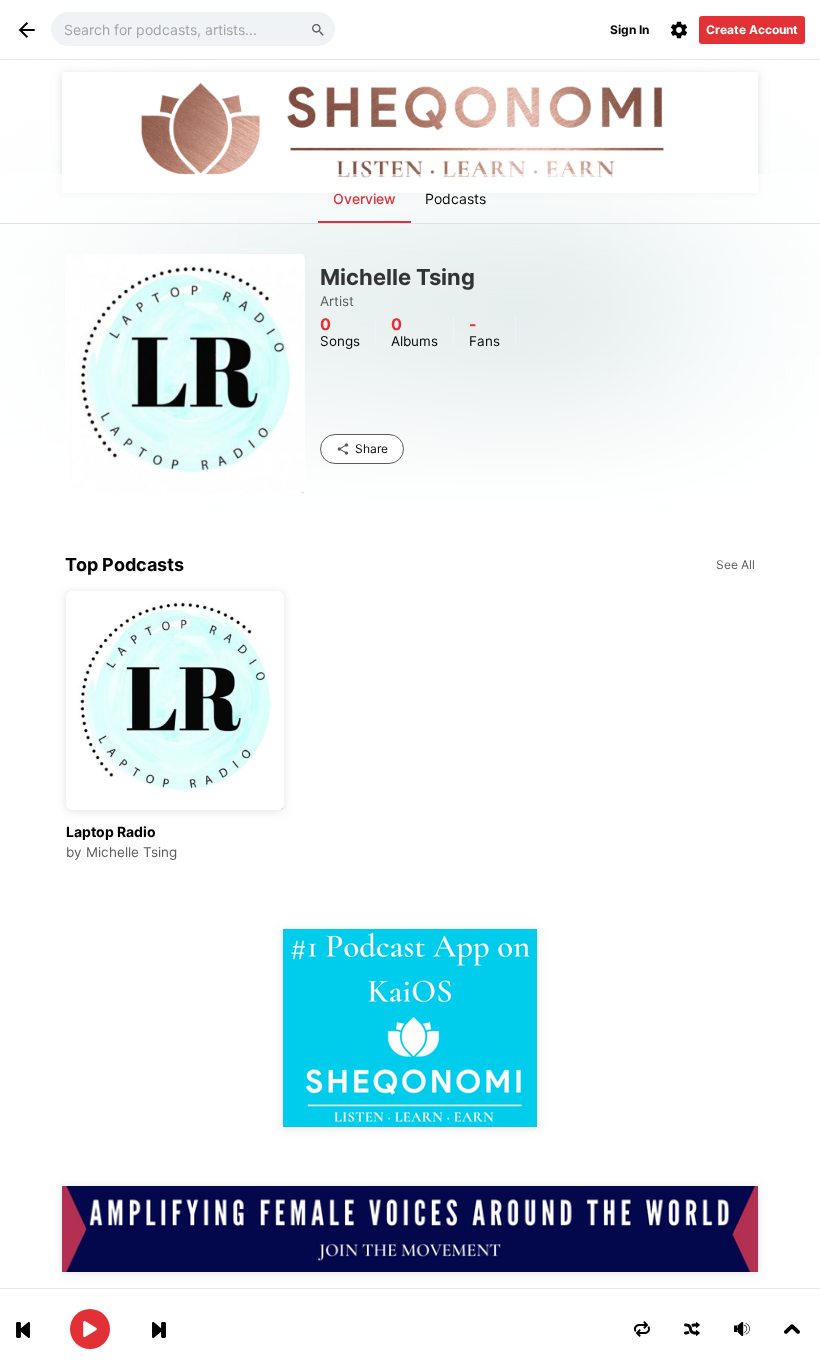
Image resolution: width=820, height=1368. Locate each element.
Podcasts (455, 198)
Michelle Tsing (131, 852)
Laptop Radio (111, 831)
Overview (364, 198)
